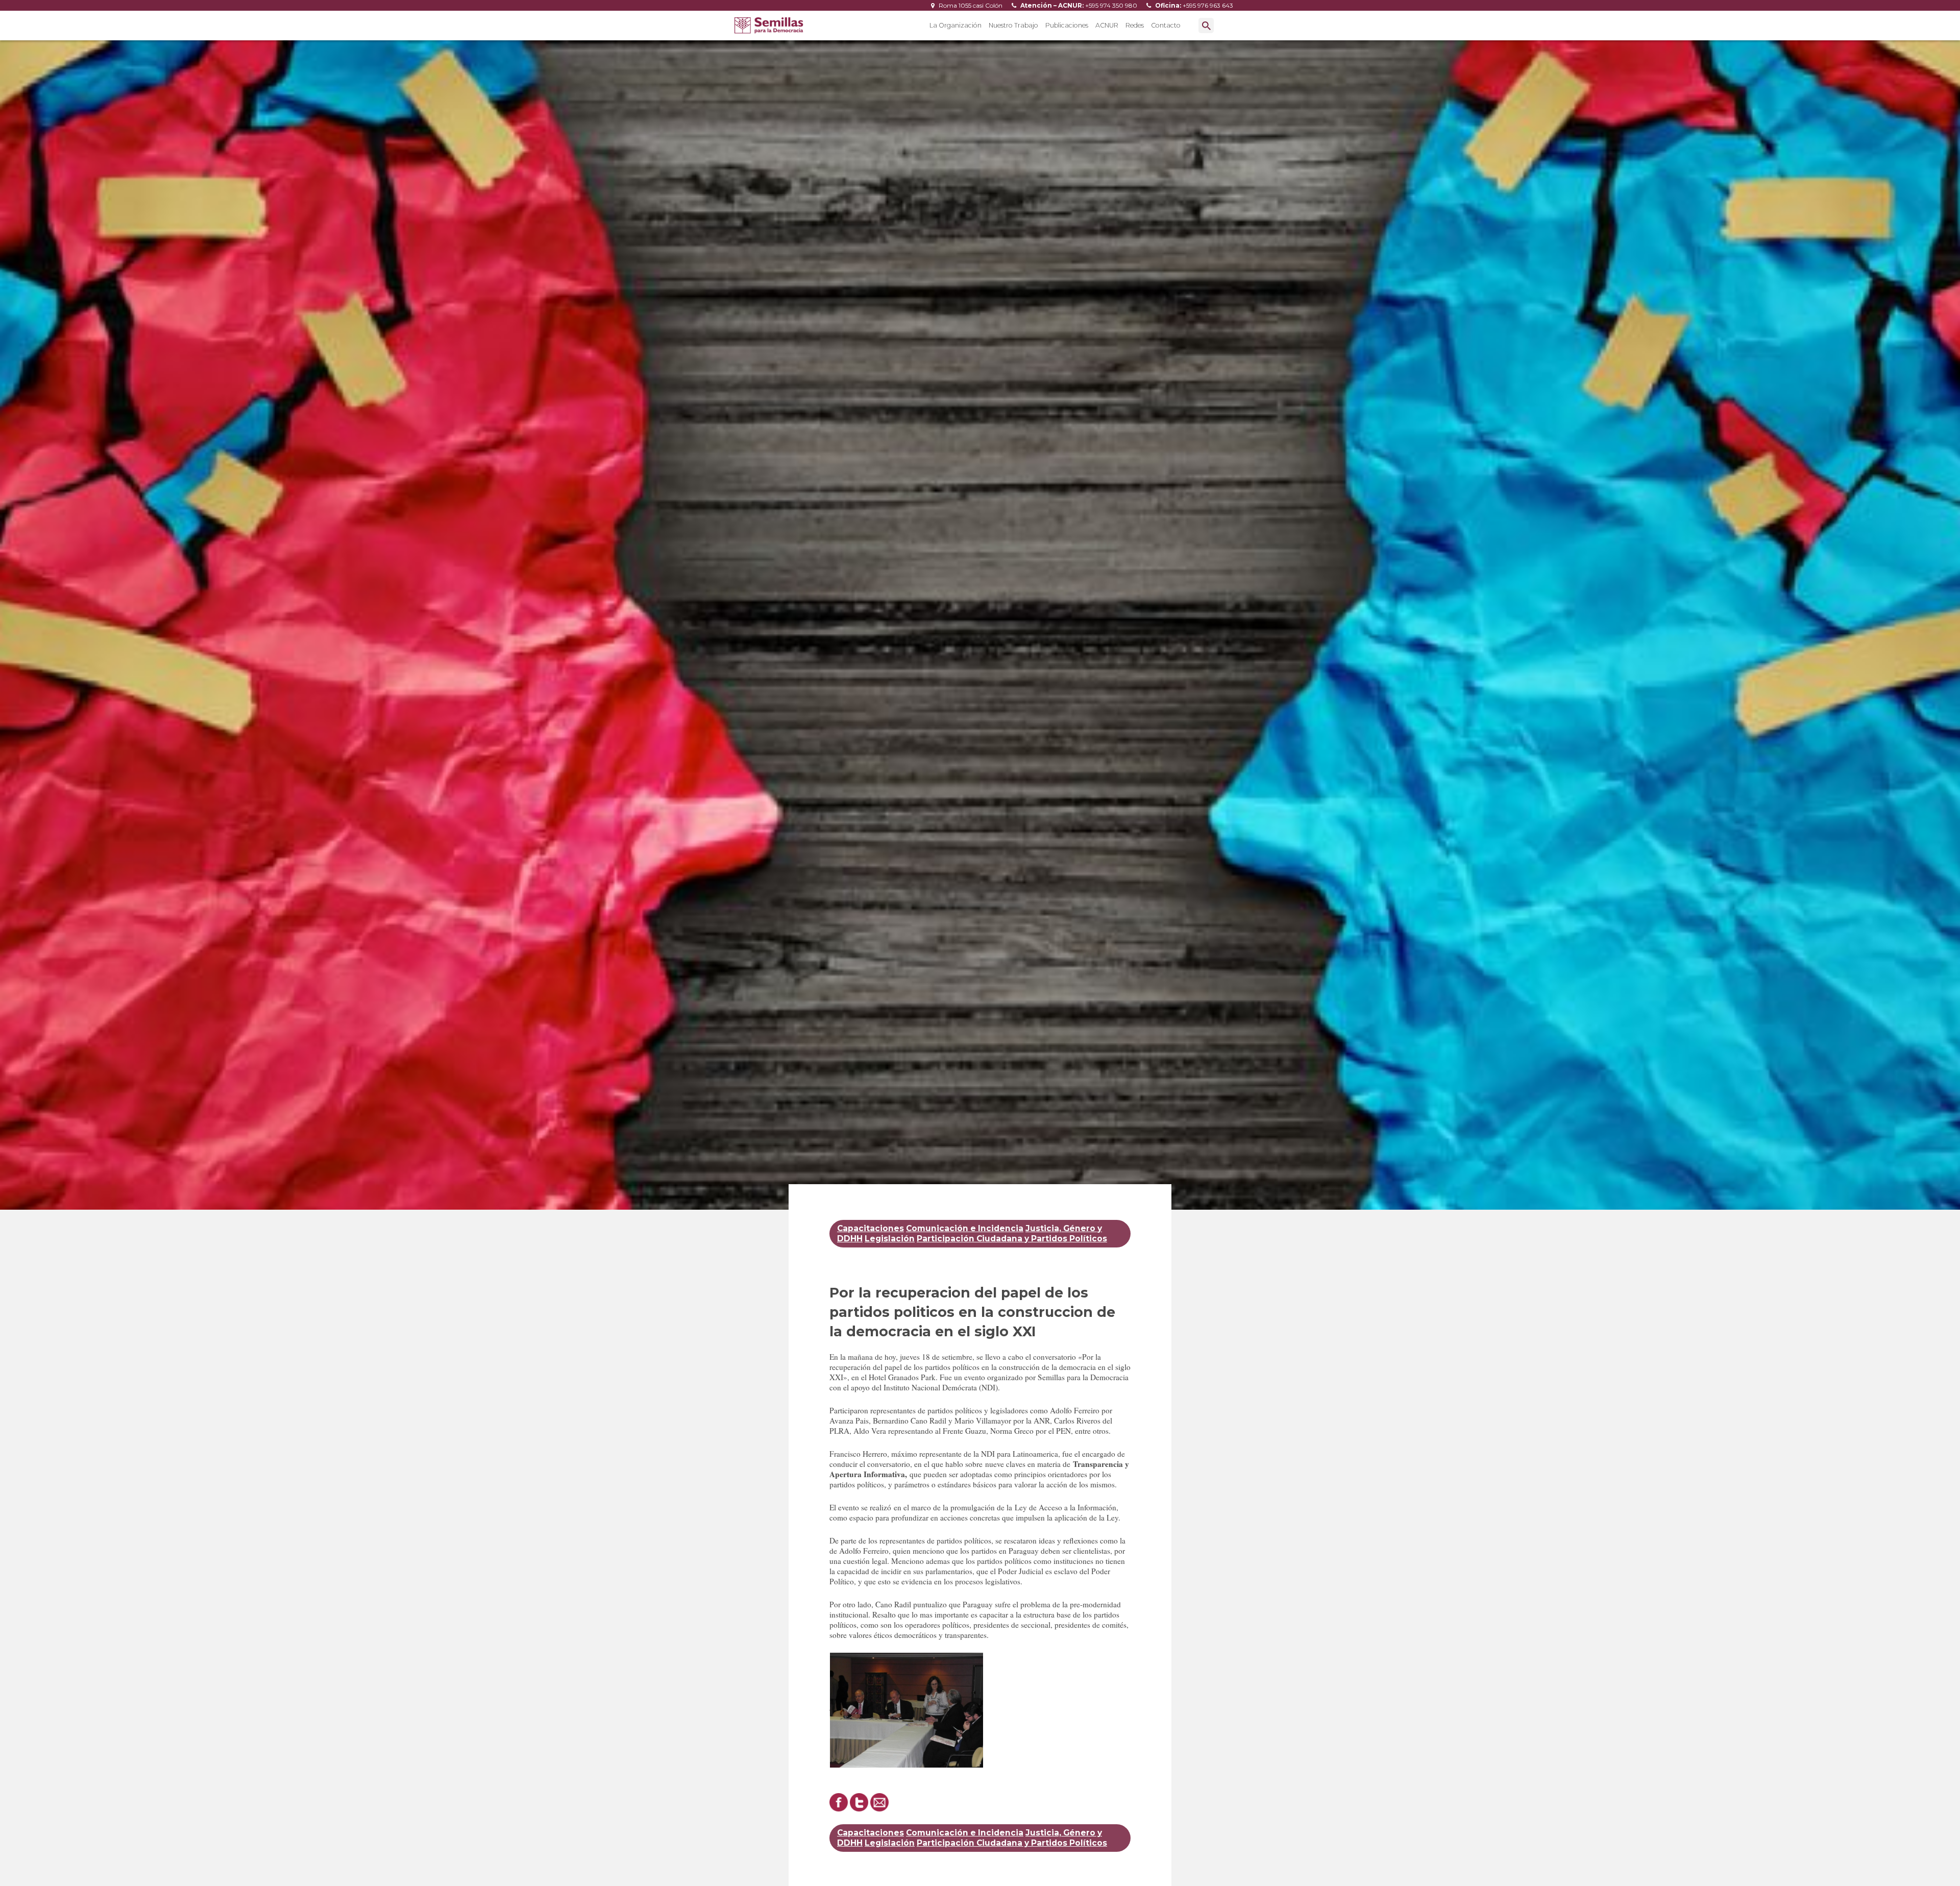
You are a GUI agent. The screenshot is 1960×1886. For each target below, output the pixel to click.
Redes (1135, 25)
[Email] (879, 1808)
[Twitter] (859, 1808)
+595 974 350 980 (1078, 5)
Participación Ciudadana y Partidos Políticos (1012, 1239)
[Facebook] (839, 1808)
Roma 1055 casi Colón (970, 5)
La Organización (955, 25)
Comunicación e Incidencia (965, 1228)
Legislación (890, 1239)
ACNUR (1107, 25)
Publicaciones (1067, 25)
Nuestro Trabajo (1013, 25)
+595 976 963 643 (1193, 5)
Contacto (1166, 25)
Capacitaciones (871, 1228)
